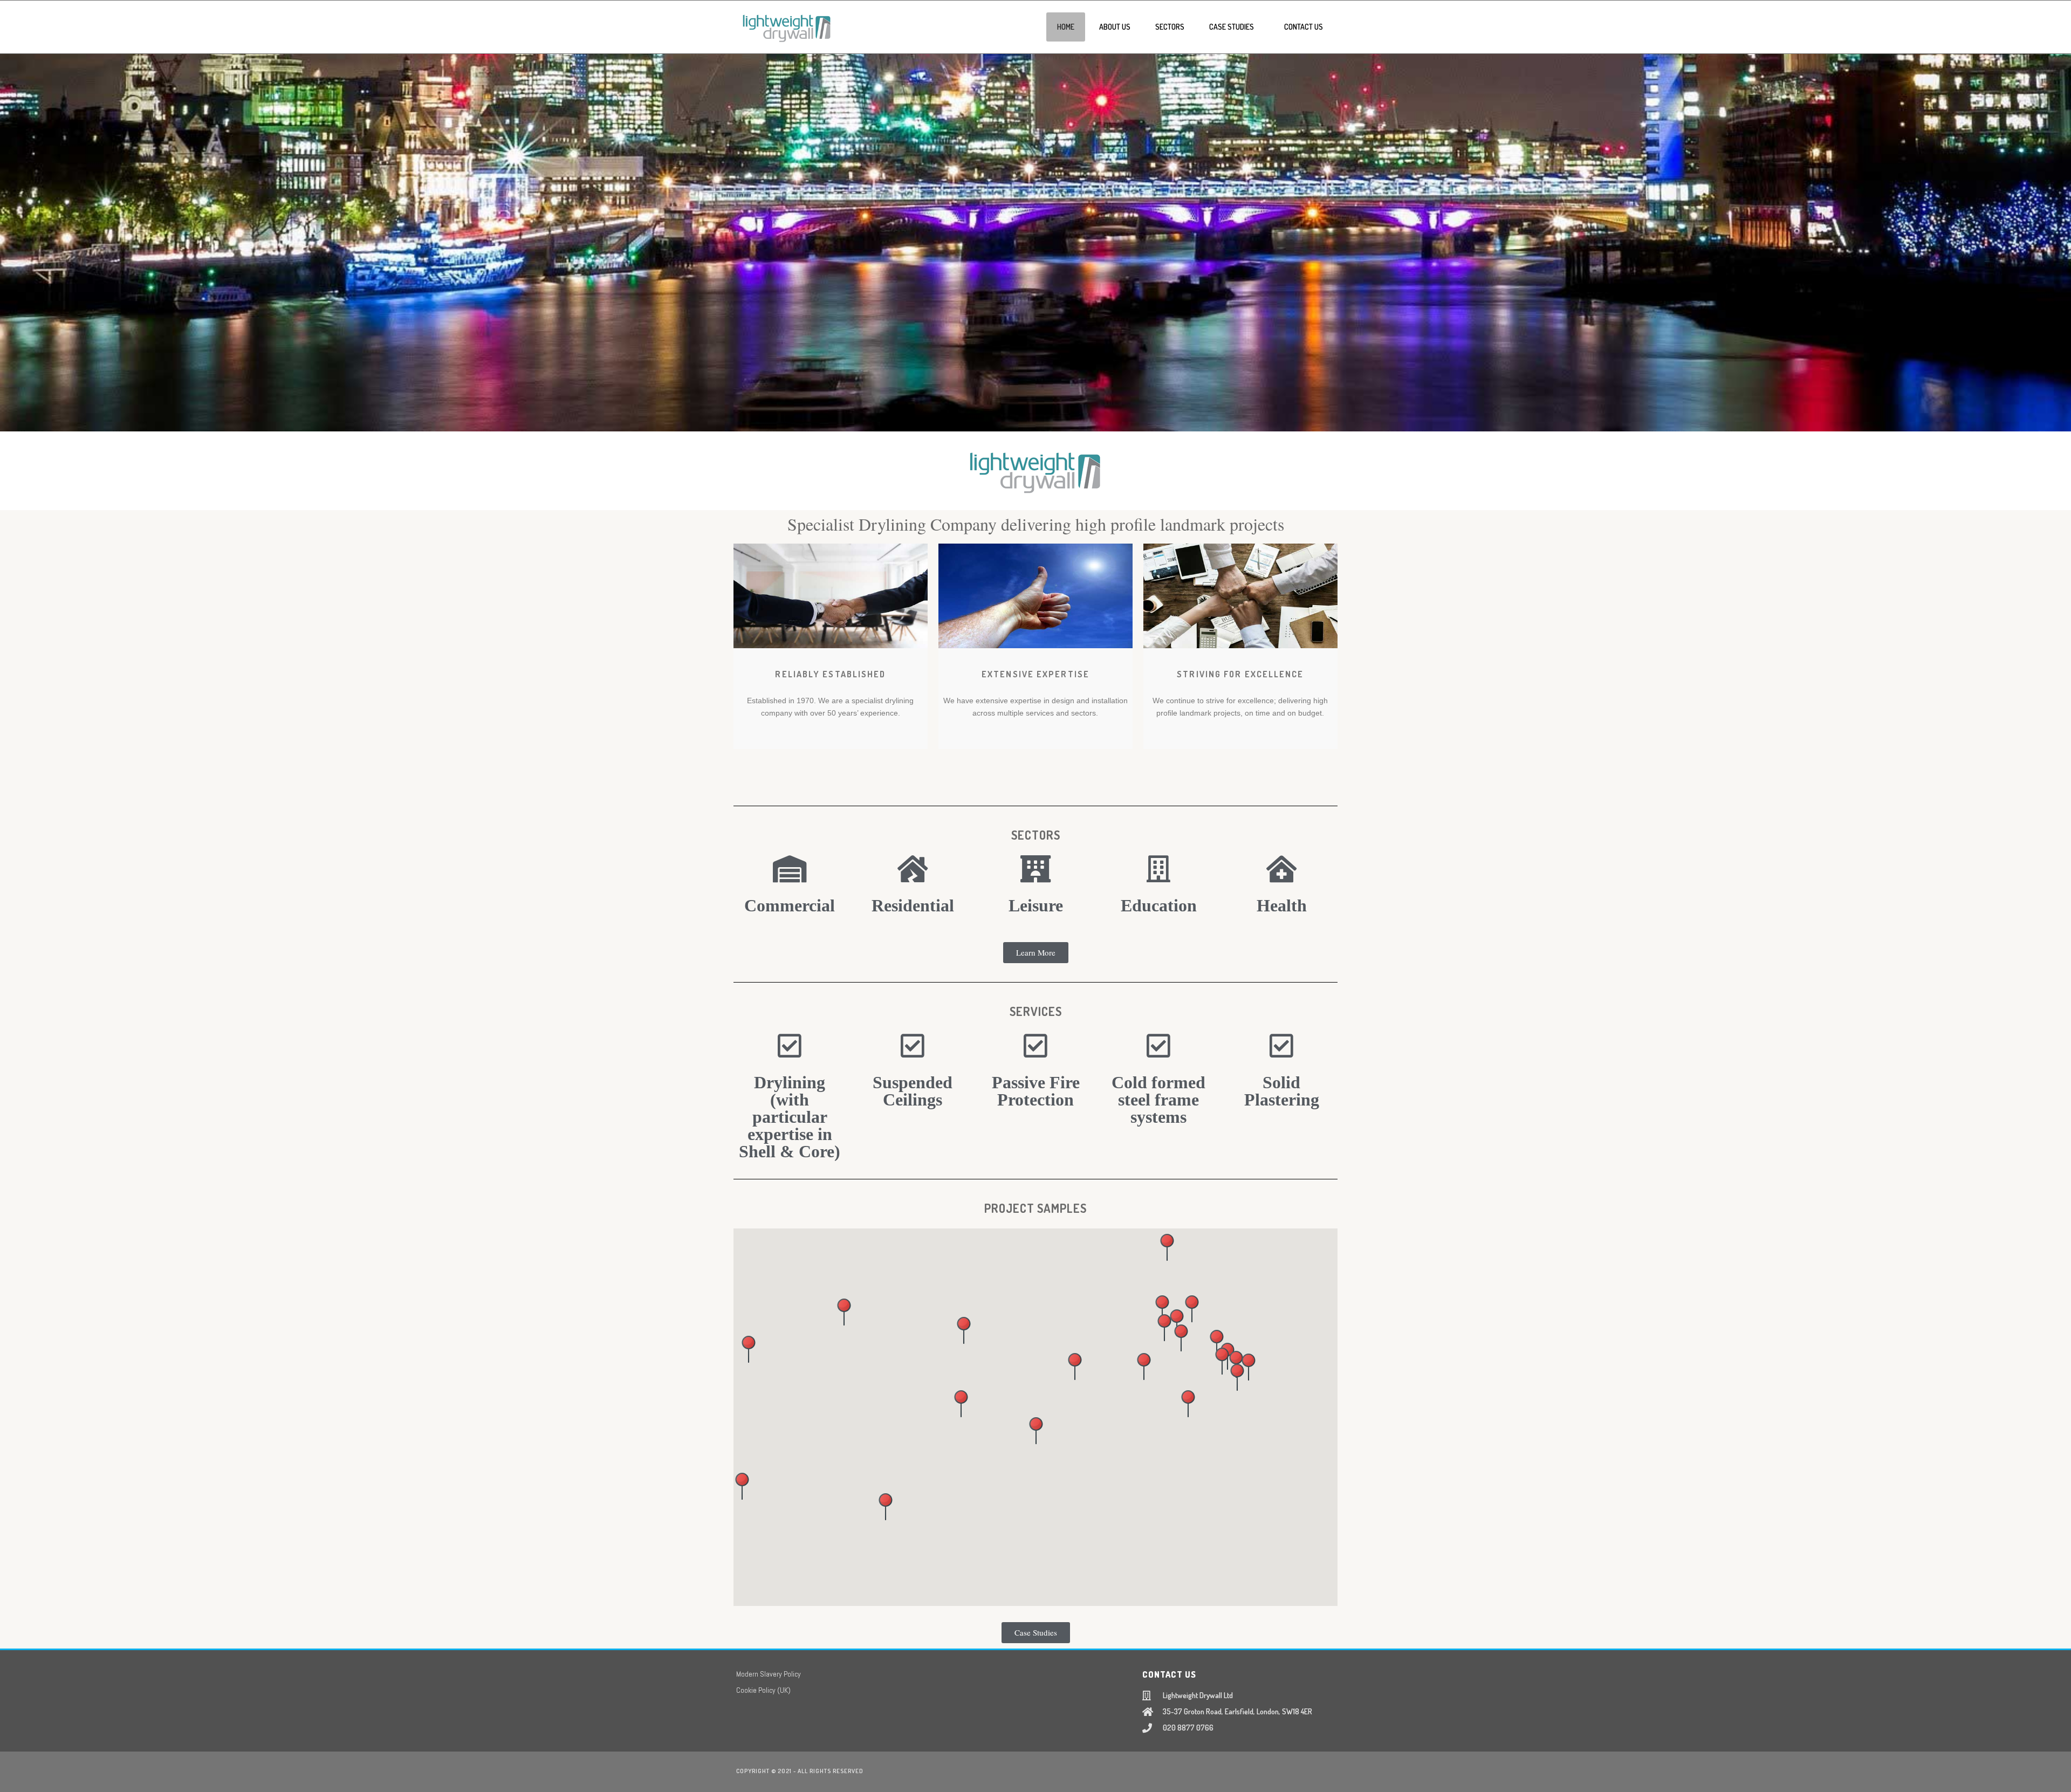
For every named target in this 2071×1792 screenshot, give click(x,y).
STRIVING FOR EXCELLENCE (1240, 674)
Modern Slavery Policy (769, 1674)
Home (1066, 27)
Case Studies (1232, 27)
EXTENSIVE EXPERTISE (1035, 674)
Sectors (1170, 27)
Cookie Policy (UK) (763, 1690)
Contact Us (1304, 27)
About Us (1115, 27)
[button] (1075, 1367)
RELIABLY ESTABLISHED (830, 674)
